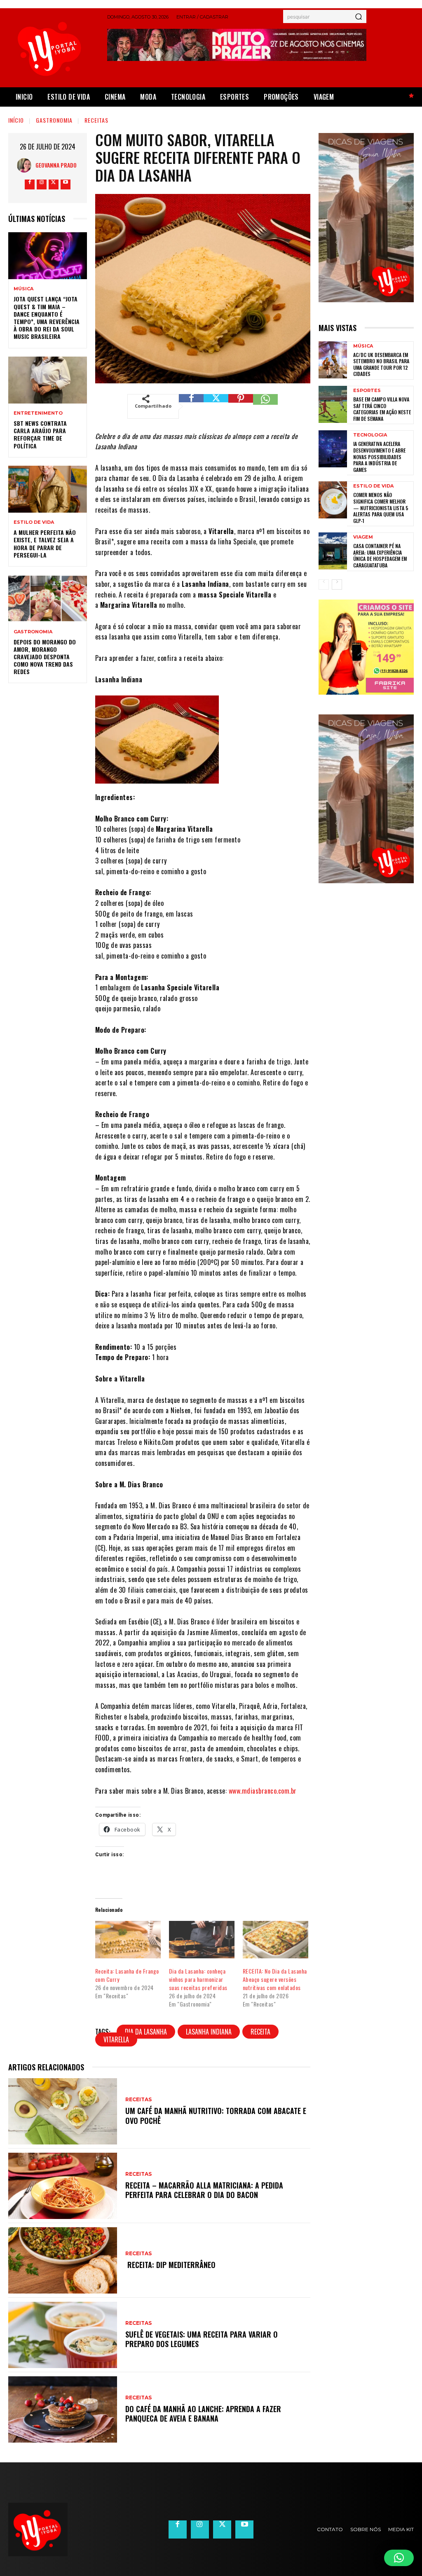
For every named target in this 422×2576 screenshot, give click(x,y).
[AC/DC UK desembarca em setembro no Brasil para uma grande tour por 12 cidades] (333, 360)
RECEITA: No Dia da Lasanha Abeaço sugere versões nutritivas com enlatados (275, 1979)
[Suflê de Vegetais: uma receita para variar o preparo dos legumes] (63, 2335)
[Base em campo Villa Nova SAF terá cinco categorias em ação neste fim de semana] (333, 404)
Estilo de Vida (34, 522)
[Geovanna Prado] (26, 165)
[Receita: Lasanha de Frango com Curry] (128, 1940)
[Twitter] (54, 184)
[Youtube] (66, 184)
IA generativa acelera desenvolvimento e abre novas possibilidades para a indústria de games (379, 456)
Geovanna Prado (56, 165)
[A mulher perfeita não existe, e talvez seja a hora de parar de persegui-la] (48, 489)
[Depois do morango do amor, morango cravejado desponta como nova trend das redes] (48, 598)
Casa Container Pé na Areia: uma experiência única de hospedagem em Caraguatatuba (380, 555)
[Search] (359, 16)
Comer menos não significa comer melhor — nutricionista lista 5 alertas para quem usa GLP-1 (381, 507)
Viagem (363, 537)
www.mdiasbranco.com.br (263, 1791)
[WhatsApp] (265, 406)
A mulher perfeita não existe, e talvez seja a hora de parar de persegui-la (45, 544)
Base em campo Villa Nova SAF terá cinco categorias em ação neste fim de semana (382, 409)
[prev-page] (324, 584)
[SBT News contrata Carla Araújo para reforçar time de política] (48, 380)
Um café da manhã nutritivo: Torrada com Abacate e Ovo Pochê (216, 2115)
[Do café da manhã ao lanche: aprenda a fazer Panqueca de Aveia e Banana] (63, 2409)
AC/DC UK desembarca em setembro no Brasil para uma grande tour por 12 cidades (381, 364)
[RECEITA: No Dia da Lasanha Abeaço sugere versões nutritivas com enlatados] (275, 1940)
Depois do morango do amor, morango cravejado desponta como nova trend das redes (45, 657)
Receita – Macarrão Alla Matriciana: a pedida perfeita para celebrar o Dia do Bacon (204, 2190)
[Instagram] (42, 184)
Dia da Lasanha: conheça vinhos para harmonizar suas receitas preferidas (199, 1979)
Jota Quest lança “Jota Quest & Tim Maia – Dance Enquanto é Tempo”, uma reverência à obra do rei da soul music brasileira (47, 317)
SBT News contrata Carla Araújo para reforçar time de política (40, 434)
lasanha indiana (209, 2032)
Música (23, 289)
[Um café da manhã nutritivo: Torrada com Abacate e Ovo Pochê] (63, 2111)
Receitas (96, 120)
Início (16, 120)
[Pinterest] (241, 406)
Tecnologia (370, 435)
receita (260, 2032)
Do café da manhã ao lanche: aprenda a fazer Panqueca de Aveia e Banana (203, 2414)
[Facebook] (30, 184)
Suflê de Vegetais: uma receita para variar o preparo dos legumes (202, 2339)
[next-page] (337, 584)
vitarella (116, 2039)
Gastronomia (54, 120)
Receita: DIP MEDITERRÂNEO (170, 2265)
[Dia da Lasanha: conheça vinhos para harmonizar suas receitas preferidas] (202, 1940)
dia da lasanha (146, 2032)
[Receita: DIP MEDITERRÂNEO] (63, 2260)
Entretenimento (38, 413)
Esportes (367, 391)
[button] (399, 2558)
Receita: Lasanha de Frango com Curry (127, 1975)
